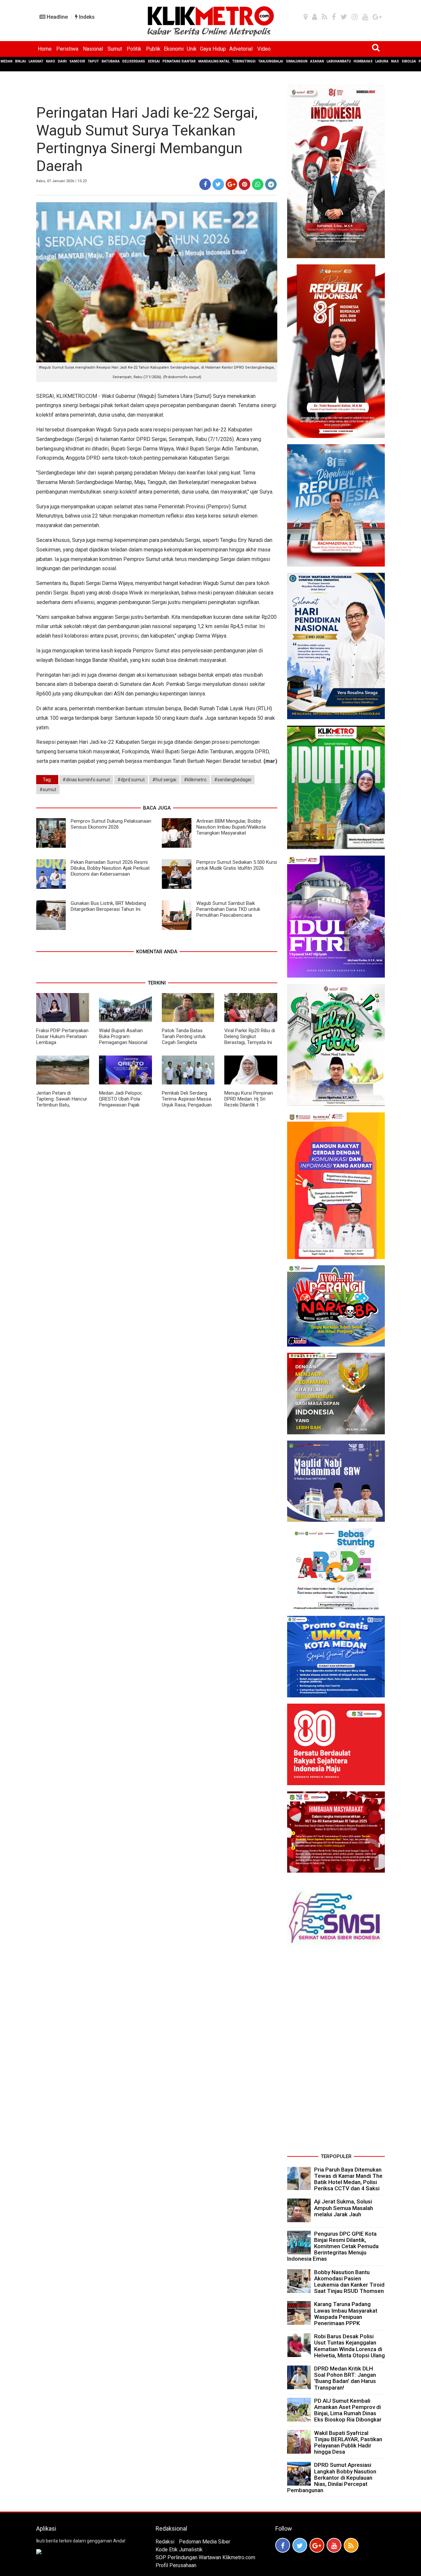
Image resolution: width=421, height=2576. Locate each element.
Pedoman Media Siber (205, 2542)
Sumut (115, 49)
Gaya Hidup (213, 49)
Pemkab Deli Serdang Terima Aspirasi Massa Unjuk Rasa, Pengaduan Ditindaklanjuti (187, 1102)
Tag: (47, 780)
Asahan (317, 61)
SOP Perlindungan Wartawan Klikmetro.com (205, 2557)
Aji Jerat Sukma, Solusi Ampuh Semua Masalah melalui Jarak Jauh (344, 2208)
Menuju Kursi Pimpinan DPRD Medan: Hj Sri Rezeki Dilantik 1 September (249, 1102)
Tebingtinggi (244, 61)
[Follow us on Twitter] (300, 2545)
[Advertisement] (336, 2053)
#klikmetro (195, 780)
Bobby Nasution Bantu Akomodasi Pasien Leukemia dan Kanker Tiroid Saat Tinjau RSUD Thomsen (349, 2282)
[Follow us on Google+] (317, 2545)
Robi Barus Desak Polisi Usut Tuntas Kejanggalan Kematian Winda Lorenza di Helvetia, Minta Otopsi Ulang (349, 2346)
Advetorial (241, 49)
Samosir (77, 61)
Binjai (21, 61)
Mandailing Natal (214, 61)
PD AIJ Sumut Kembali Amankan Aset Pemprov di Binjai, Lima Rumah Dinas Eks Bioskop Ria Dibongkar (348, 2410)
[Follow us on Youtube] (334, 2545)
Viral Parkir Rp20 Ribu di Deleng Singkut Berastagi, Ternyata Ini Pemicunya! (250, 1039)
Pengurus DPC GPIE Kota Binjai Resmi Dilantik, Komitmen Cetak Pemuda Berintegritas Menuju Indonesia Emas (333, 2246)
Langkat (36, 61)
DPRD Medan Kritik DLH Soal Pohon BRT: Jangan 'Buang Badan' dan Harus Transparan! (345, 2378)
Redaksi (165, 2542)
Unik (192, 49)
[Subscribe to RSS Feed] (351, 2545)
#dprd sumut (131, 780)
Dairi (62, 61)
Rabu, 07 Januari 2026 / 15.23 (61, 181)
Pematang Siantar (179, 61)
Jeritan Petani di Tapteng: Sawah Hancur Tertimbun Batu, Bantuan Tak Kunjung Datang (62, 1105)
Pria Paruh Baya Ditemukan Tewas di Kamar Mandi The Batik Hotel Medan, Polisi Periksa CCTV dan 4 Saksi (348, 2179)
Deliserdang (134, 61)
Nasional (93, 49)
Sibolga (409, 61)
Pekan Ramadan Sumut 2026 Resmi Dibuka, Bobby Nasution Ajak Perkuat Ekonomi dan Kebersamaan (110, 868)
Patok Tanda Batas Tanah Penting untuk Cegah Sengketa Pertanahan (184, 1039)
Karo (51, 61)
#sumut (48, 790)
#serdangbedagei (233, 780)
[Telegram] (271, 184)
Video (264, 49)
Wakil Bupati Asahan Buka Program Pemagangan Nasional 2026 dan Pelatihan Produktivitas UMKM (123, 1042)
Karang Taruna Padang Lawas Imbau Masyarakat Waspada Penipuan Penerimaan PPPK (346, 2314)
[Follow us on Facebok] (283, 2545)
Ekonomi (174, 49)
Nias (395, 61)
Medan (7, 61)
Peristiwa (67, 49)
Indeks (86, 17)
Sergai (154, 61)
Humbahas (363, 61)
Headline (57, 17)
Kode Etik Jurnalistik (179, 2550)
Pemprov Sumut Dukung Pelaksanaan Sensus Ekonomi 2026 (111, 824)
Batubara (111, 61)
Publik (153, 49)
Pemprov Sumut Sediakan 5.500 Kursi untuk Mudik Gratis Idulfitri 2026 (237, 865)
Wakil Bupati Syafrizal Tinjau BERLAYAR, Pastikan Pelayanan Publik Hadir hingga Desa (348, 2442)
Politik (134, 49)
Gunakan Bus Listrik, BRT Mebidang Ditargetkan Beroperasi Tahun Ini (108, 906)
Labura (382, 61)
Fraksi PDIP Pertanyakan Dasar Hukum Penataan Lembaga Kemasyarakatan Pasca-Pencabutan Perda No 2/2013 (62, 1045)
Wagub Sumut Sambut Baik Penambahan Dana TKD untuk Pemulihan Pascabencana (228, 909)
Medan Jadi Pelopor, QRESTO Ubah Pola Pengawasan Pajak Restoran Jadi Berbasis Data (124, 1105)
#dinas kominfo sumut (86, 780)
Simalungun (297, 61)
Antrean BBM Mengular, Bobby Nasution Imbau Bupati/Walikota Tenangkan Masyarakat (231, 827)
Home (45, 49)
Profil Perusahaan (176, 2565)
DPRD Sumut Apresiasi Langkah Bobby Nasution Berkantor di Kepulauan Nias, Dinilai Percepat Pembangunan (332, 2478)
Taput (93, 61)
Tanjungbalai (271, 61)
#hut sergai (164, 780)
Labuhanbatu (339, 61)
